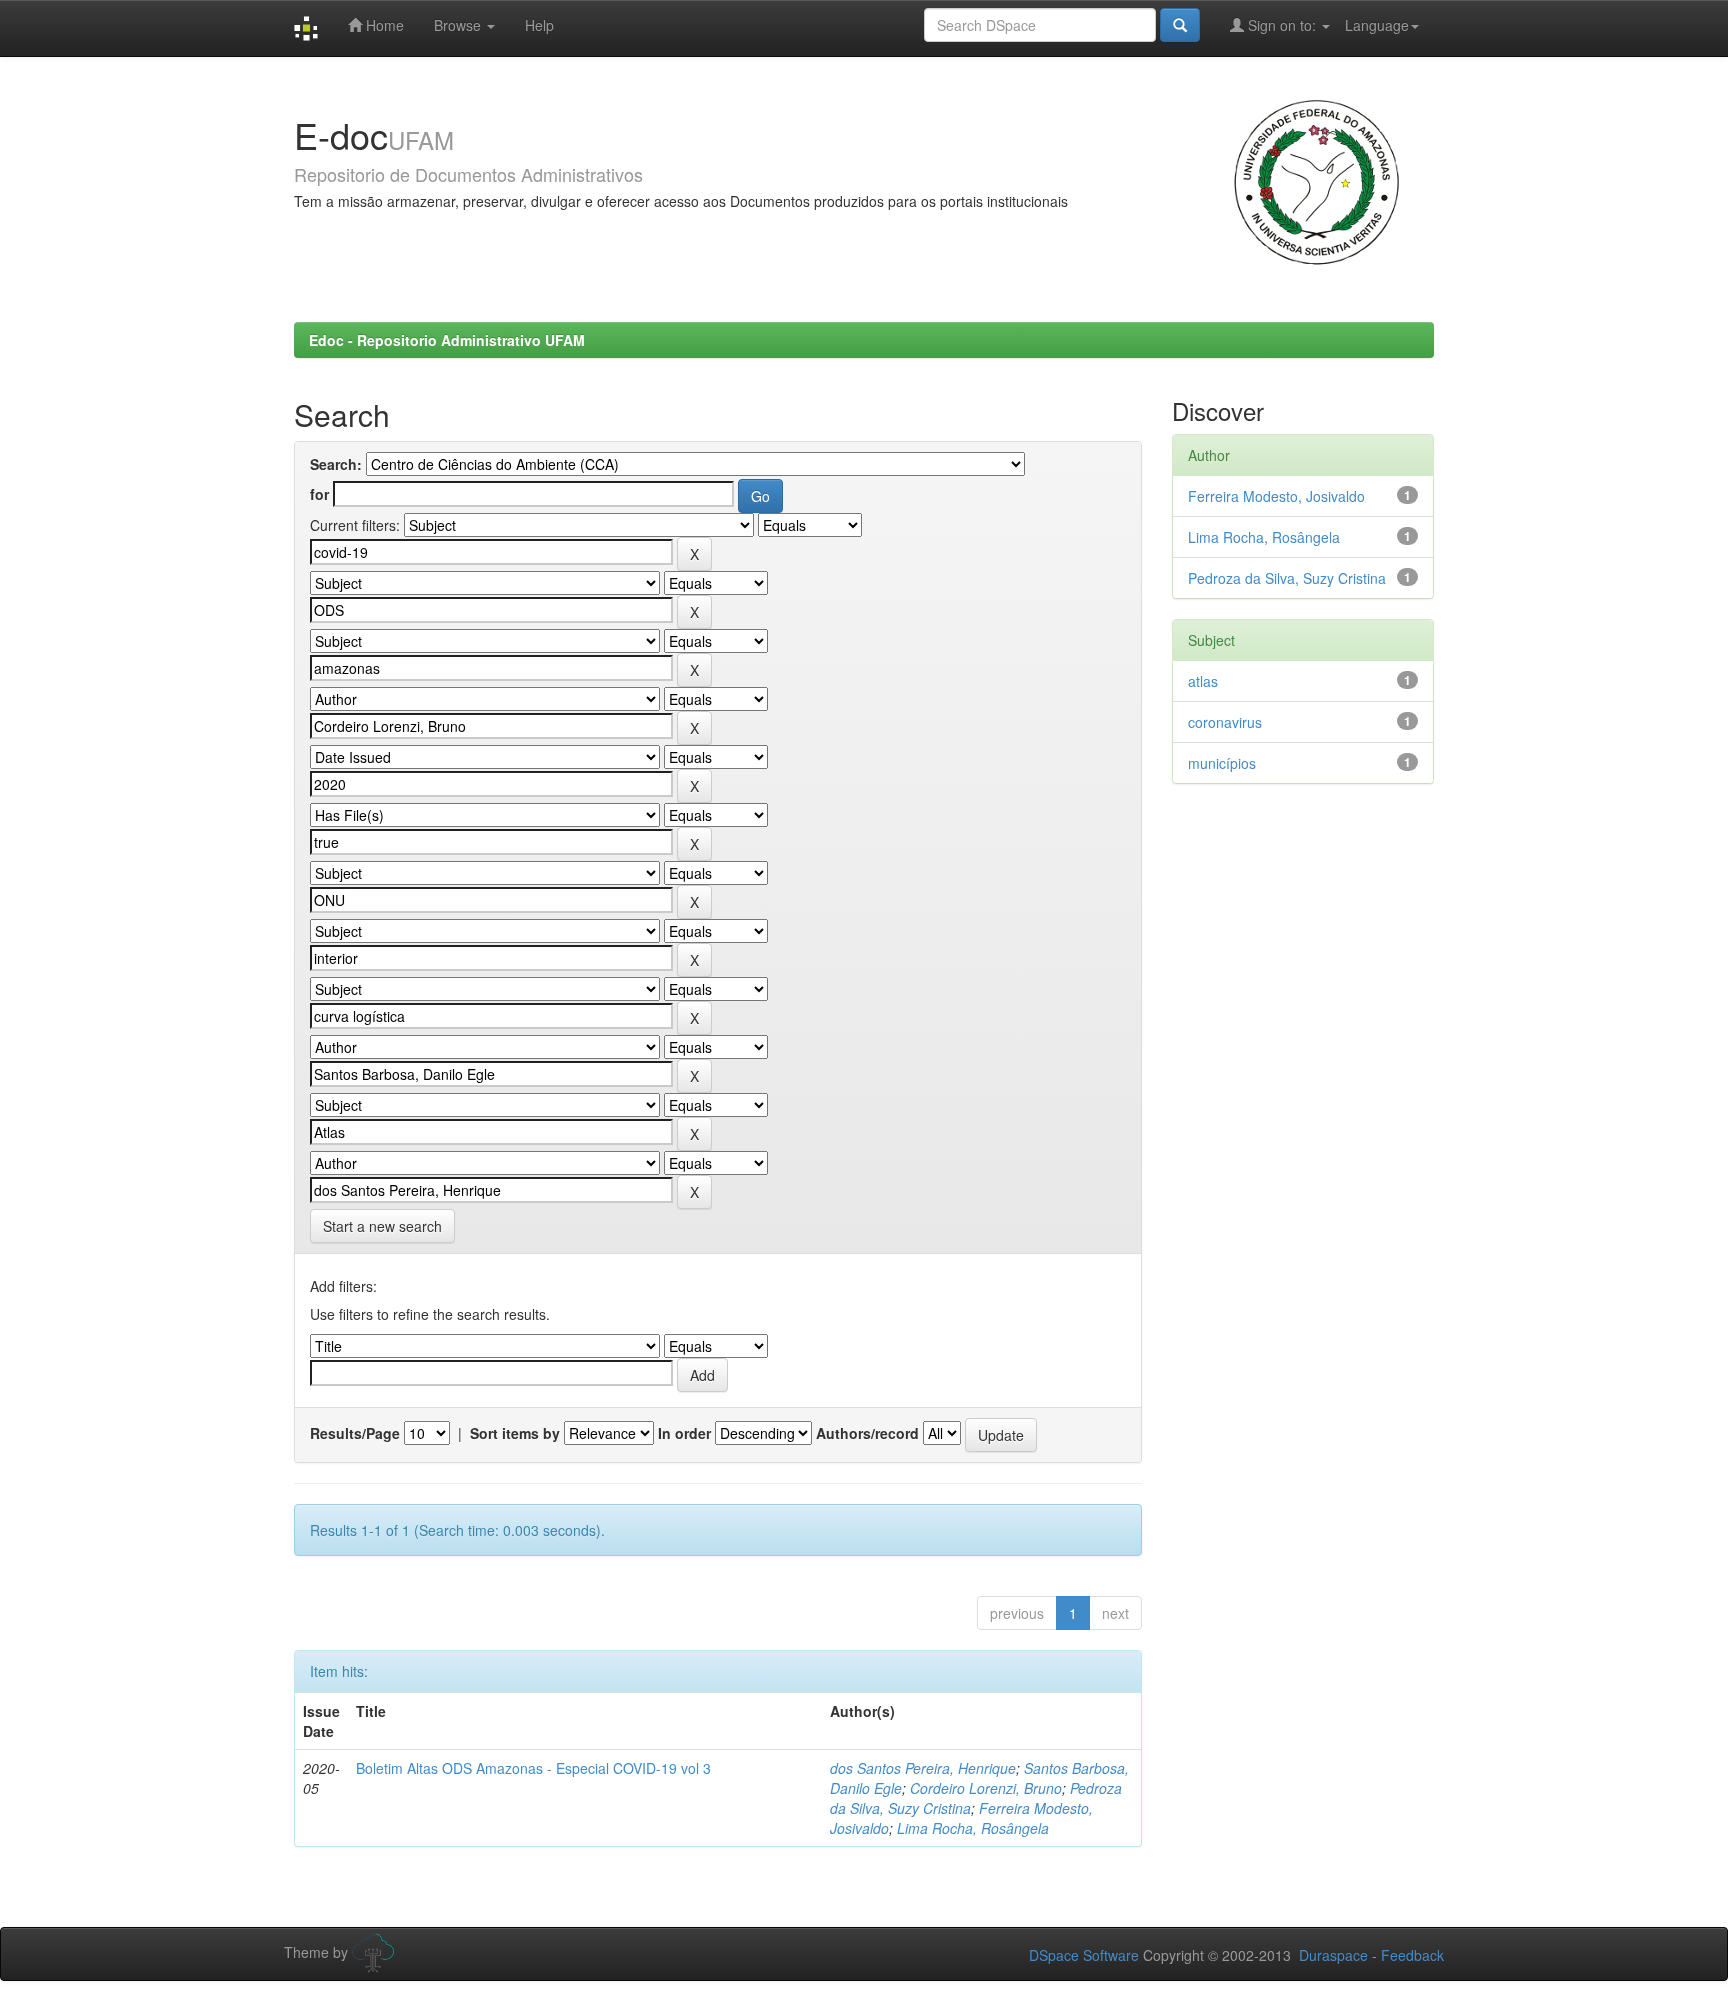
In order (684, 1433)
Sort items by (515, 1433)
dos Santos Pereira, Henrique (923, 1768)
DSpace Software (1084, 1955)
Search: (336, 464)
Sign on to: (1282, 25)
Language (1377, 25)
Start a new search (382, 1226)
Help (539, 25)
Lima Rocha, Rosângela (973, 1828)
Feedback (1412, 1955)
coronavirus (1225, 722)
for (319, 494)
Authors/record (867, 1433)
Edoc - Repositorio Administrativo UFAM (447, 340)
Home (383, 25)
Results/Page (355, 1433)
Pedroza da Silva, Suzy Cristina (1287, 578)
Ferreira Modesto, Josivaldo (1276, 496)
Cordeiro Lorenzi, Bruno (986, 1788)
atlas (1203, 681)
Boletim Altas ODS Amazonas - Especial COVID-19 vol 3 (533, 1768)
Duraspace (1333, 1955)
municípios (1222, 763)
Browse (459, 25)
